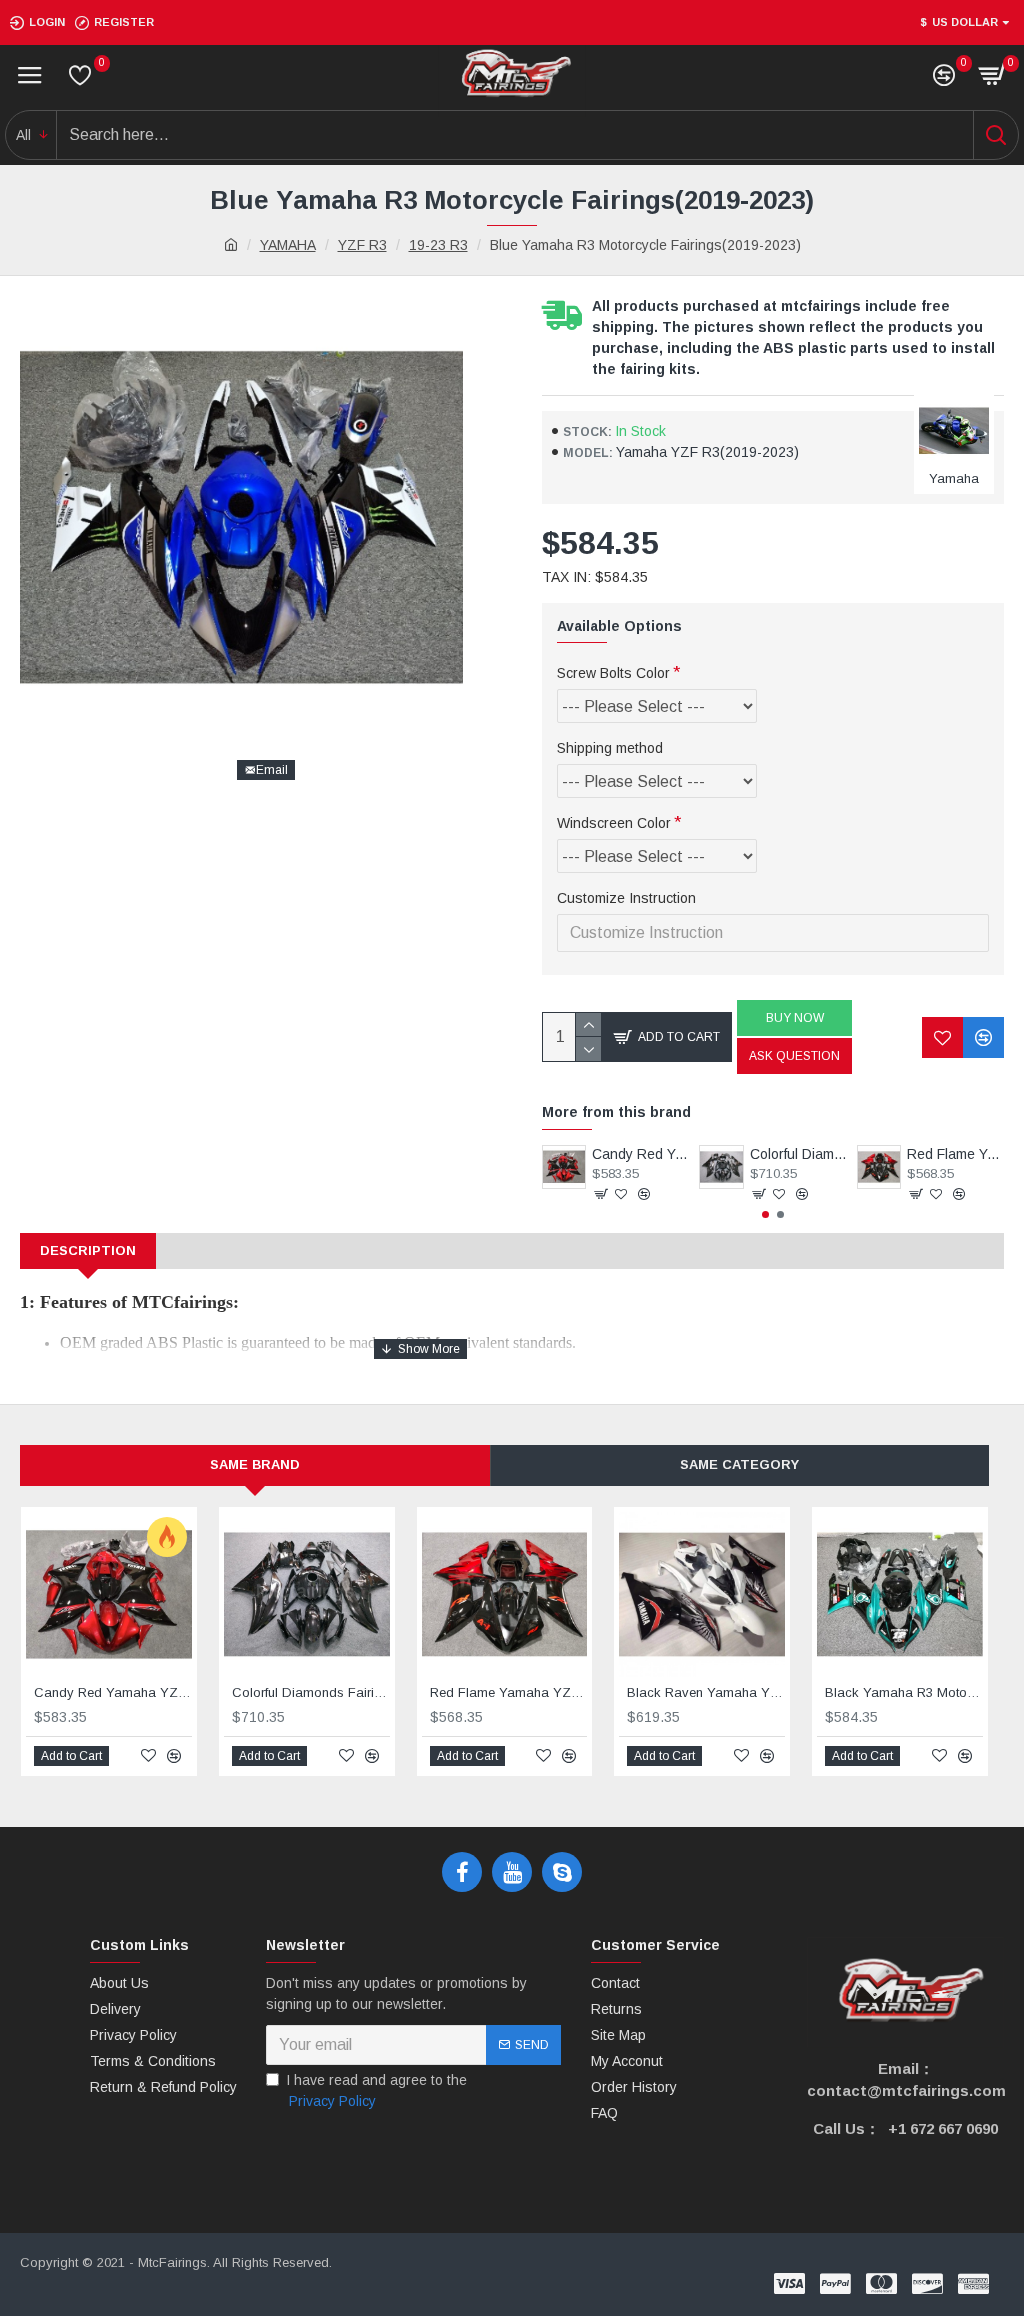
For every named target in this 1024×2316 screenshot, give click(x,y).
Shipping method (610, 748)
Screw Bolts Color (613, 673)
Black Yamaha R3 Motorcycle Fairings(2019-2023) (904, 1692)
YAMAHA (288, 245)
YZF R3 (362, 245)
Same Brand (255, 1464)
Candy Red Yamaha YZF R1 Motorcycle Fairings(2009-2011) (640, 1154)
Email (272, 770)
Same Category (739, 1464)
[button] (765, 1214)
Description (88, 1250)
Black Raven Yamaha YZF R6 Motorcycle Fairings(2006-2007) (706, 1692)
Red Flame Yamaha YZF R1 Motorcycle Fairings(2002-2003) (955, 1154)
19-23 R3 (438, 245)
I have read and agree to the (376, 2090)
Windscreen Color (614, 823)
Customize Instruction (626, 898)
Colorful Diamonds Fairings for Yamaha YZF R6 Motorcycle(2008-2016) (798, 1154)
